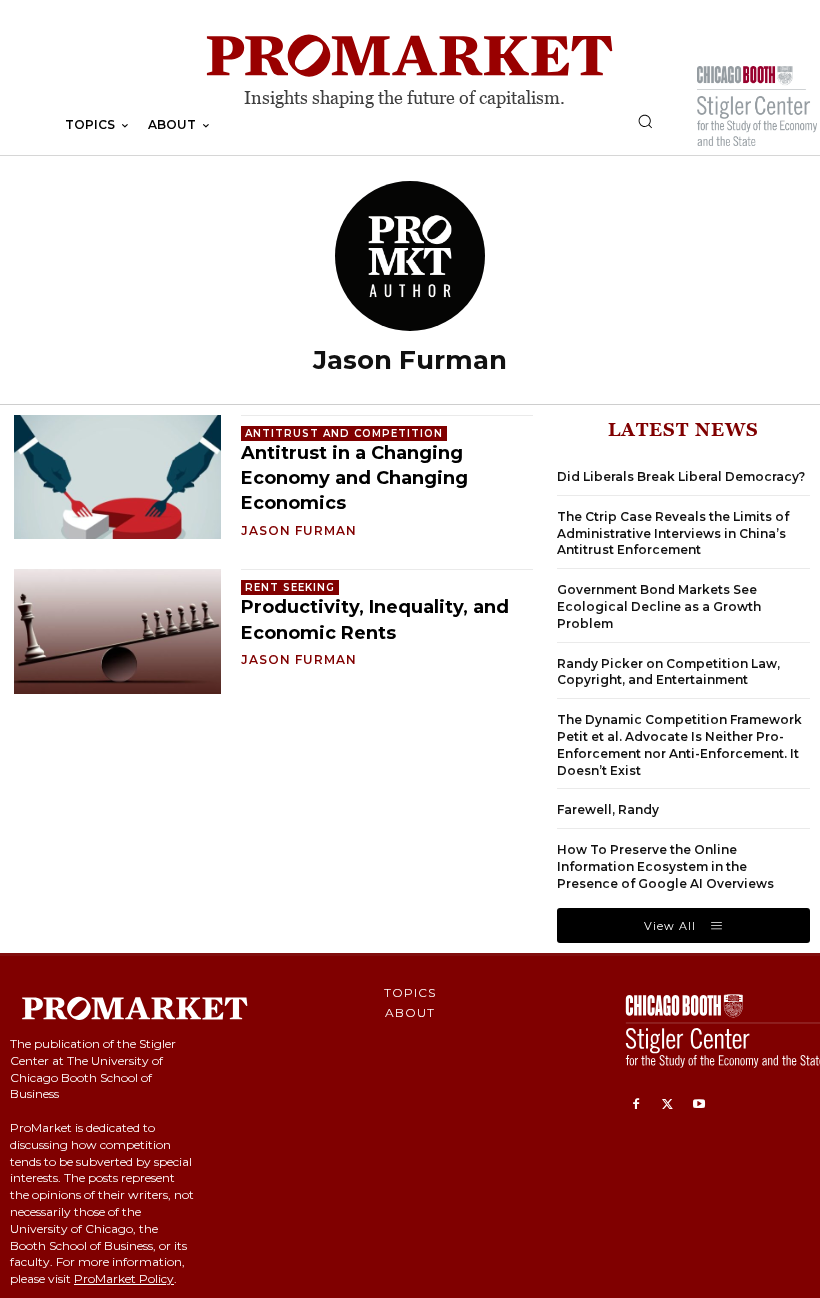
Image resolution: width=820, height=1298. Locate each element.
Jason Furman (299, 530)
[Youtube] (699, 1105)
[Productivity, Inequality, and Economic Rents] (117, 631)
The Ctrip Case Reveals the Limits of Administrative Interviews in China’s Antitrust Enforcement (673, 533)
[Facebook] (636, 1105)
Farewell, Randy (608, 809)
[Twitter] (668, 1105)
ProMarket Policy (124, 1278)
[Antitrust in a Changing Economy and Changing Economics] (117, 477)
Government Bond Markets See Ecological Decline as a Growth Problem (659, 606)
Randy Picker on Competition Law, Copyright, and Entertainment (668, 672)
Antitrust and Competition (344, 433)
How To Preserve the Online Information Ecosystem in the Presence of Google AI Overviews (665, 866)
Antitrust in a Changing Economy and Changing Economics (354, 478)
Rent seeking (290, 587)
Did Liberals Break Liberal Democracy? (681, 476)
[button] (645, 121)
